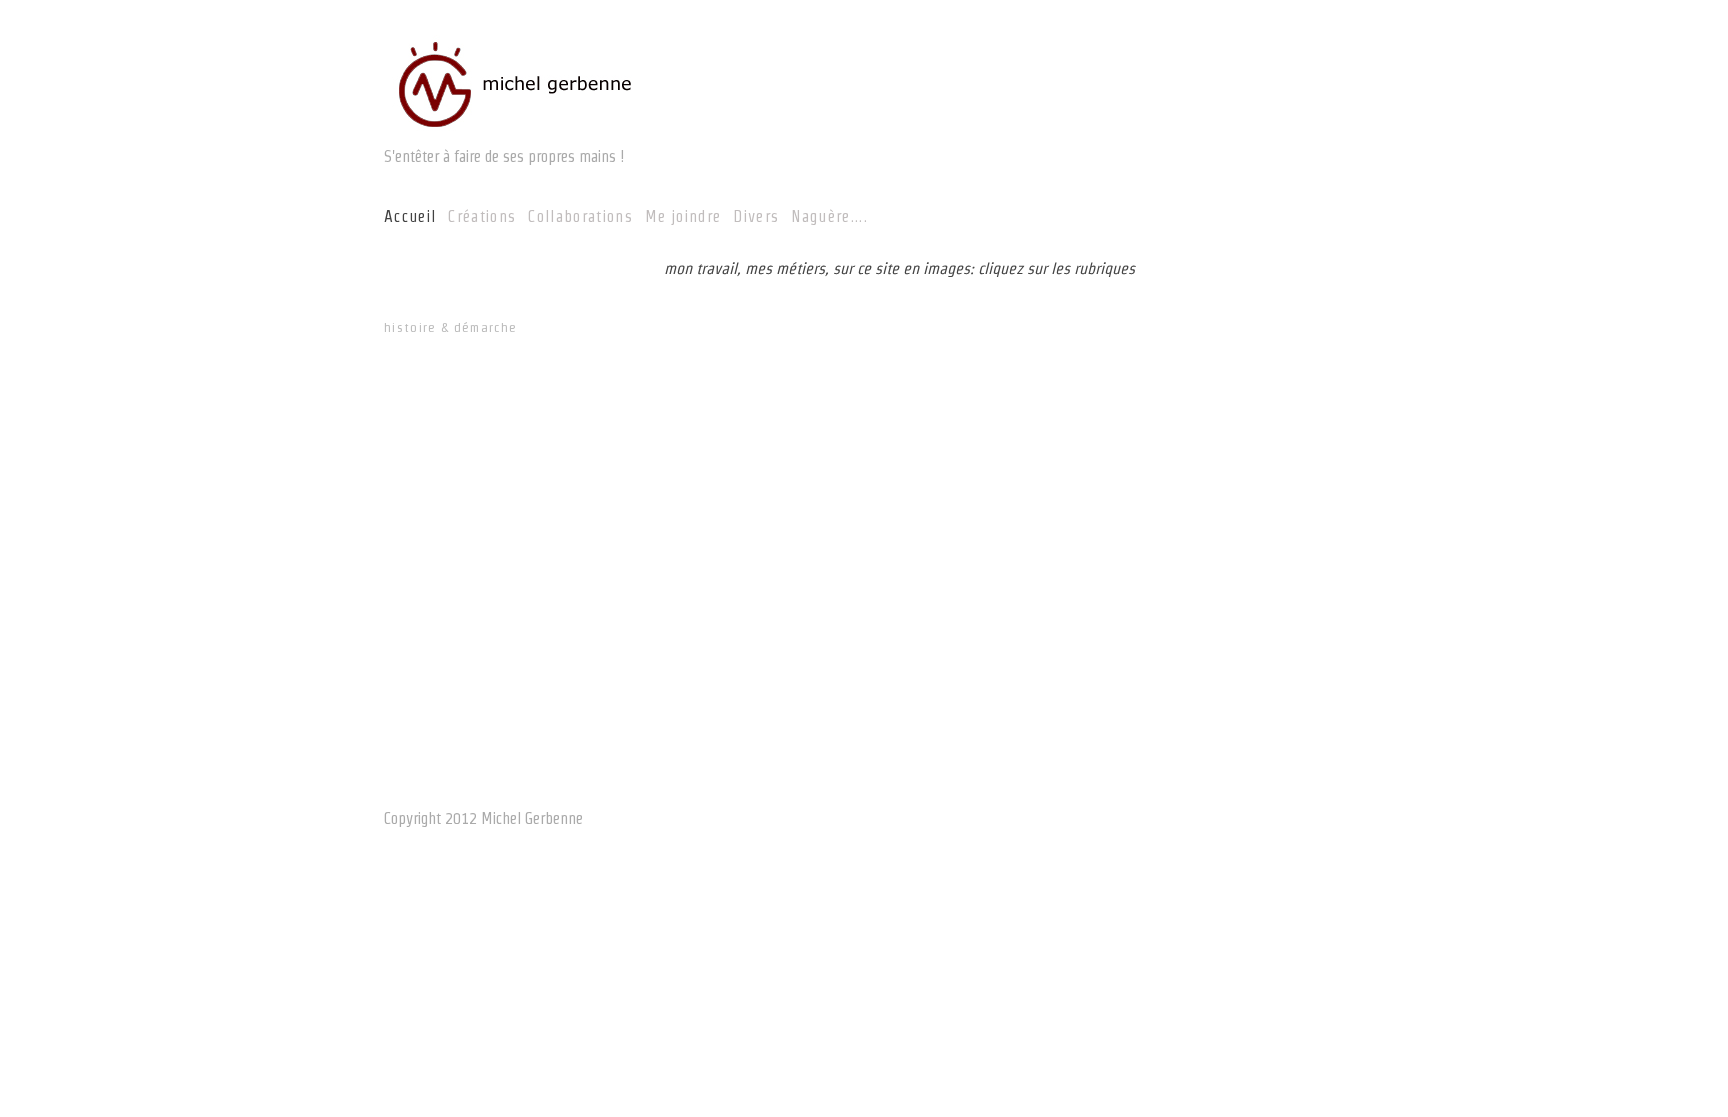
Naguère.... (829, 216)
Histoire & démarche (450, 327)
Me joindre (683, 216)
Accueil (410, 216)
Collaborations (580, 216)
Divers (756, 216)
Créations (482, 216)
